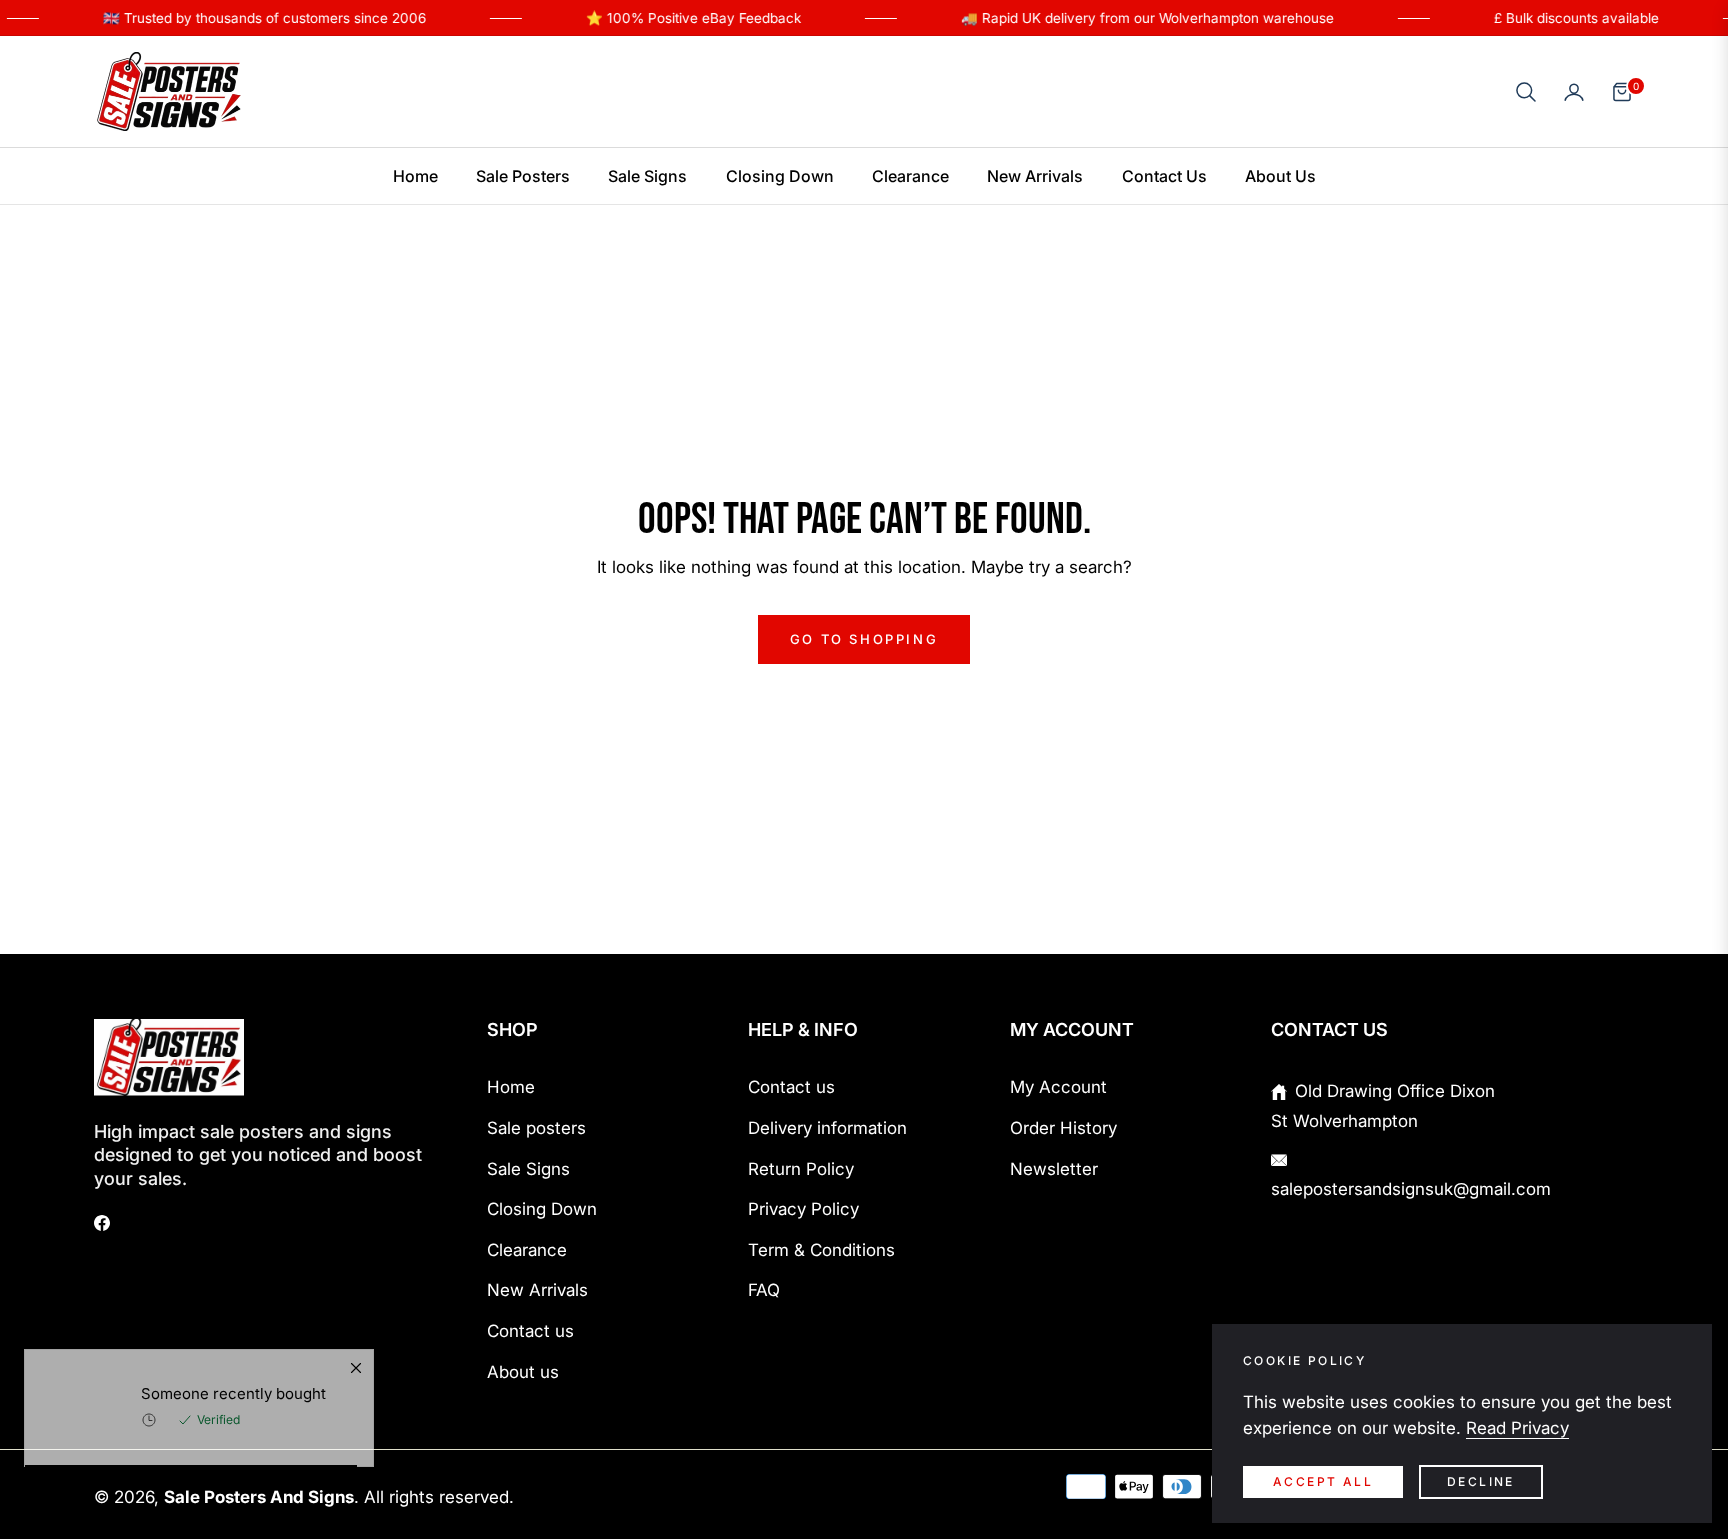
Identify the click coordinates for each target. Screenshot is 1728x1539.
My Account (1058, 1087)
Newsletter (1054, 1169)
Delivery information (827, 1128)
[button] (1526, 92)
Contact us (530, 1331)
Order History (1063, 1128)
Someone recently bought (233, 1440)
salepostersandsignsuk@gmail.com (1411, 1189)
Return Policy (801, 1169)
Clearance (527, 1250)
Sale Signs (528, 1169)
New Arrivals (537, 1290)
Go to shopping (864, 639)
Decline (1481, 1481)
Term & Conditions (821, 1250)
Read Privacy (1517, 1428)
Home (511, 1087)
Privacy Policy (803, 1209)
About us (523, 1372)
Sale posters (536, 1128)
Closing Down (542, 1209)
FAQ (764, 1290)
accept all (1323, 1481)
